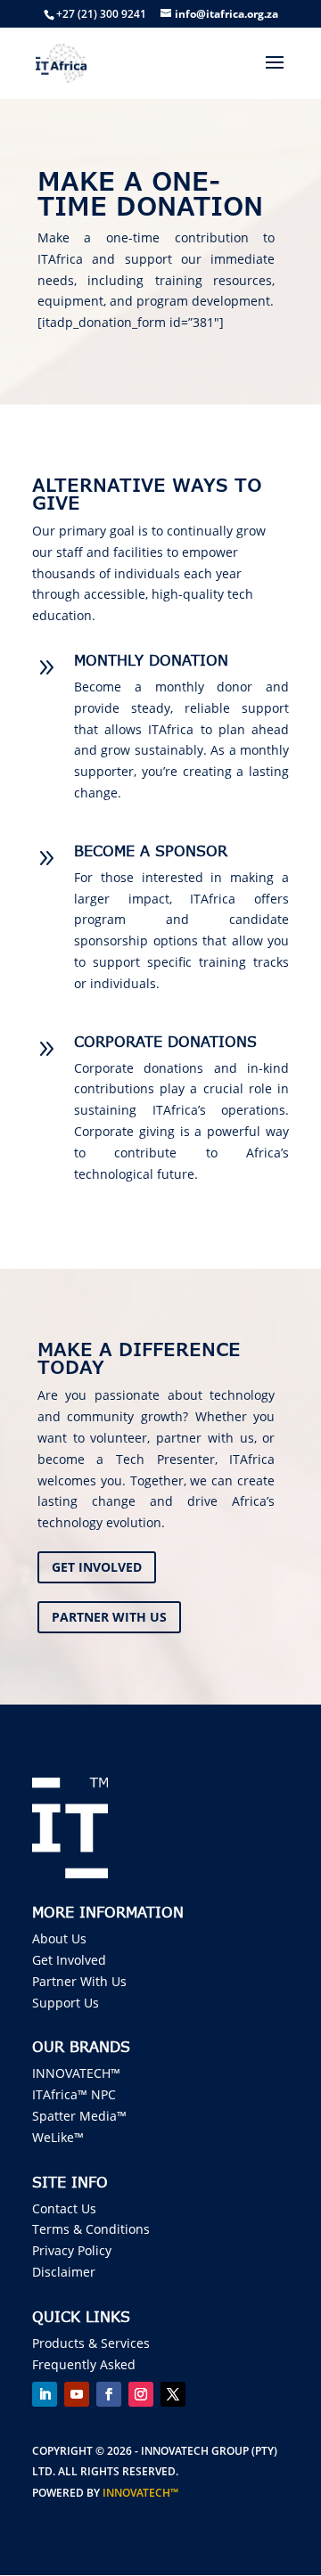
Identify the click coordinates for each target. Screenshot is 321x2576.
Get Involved (97, 1567)
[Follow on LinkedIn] (45, 2394)
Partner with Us (109, 1617)
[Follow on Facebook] (109, 2394)
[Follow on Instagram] (141, 2394)
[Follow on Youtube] (77, 2394)
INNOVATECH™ (140, 2493)
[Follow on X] (173, 2394)
